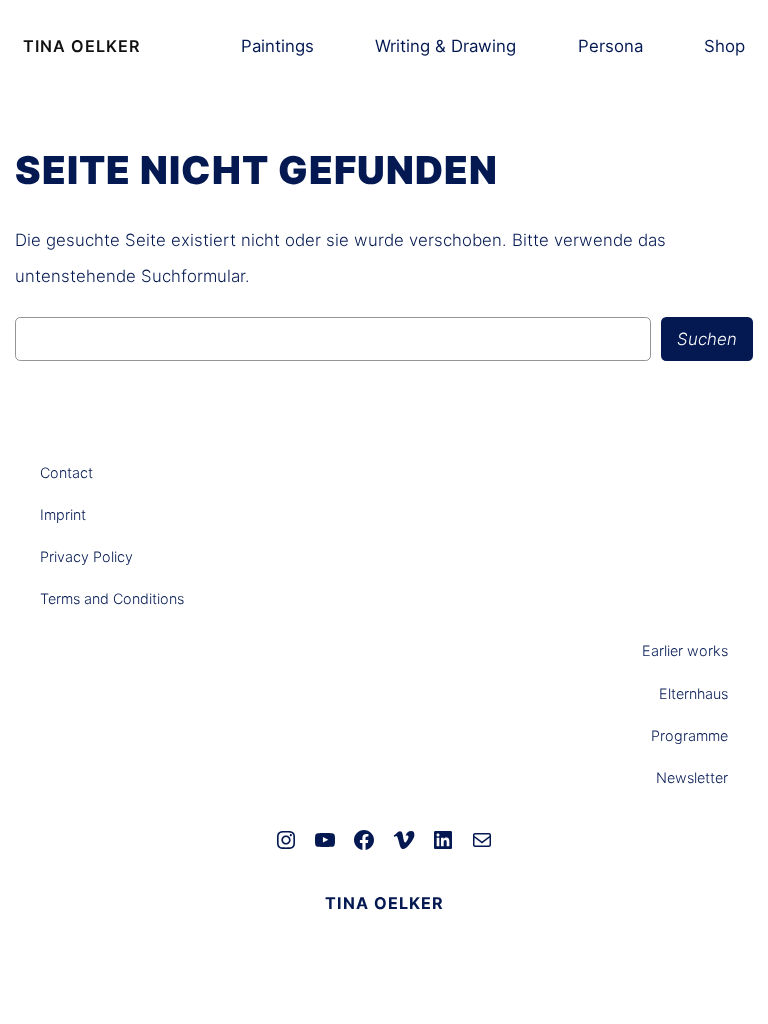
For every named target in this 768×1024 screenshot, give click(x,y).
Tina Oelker (82, 46)
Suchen (707, 339)
